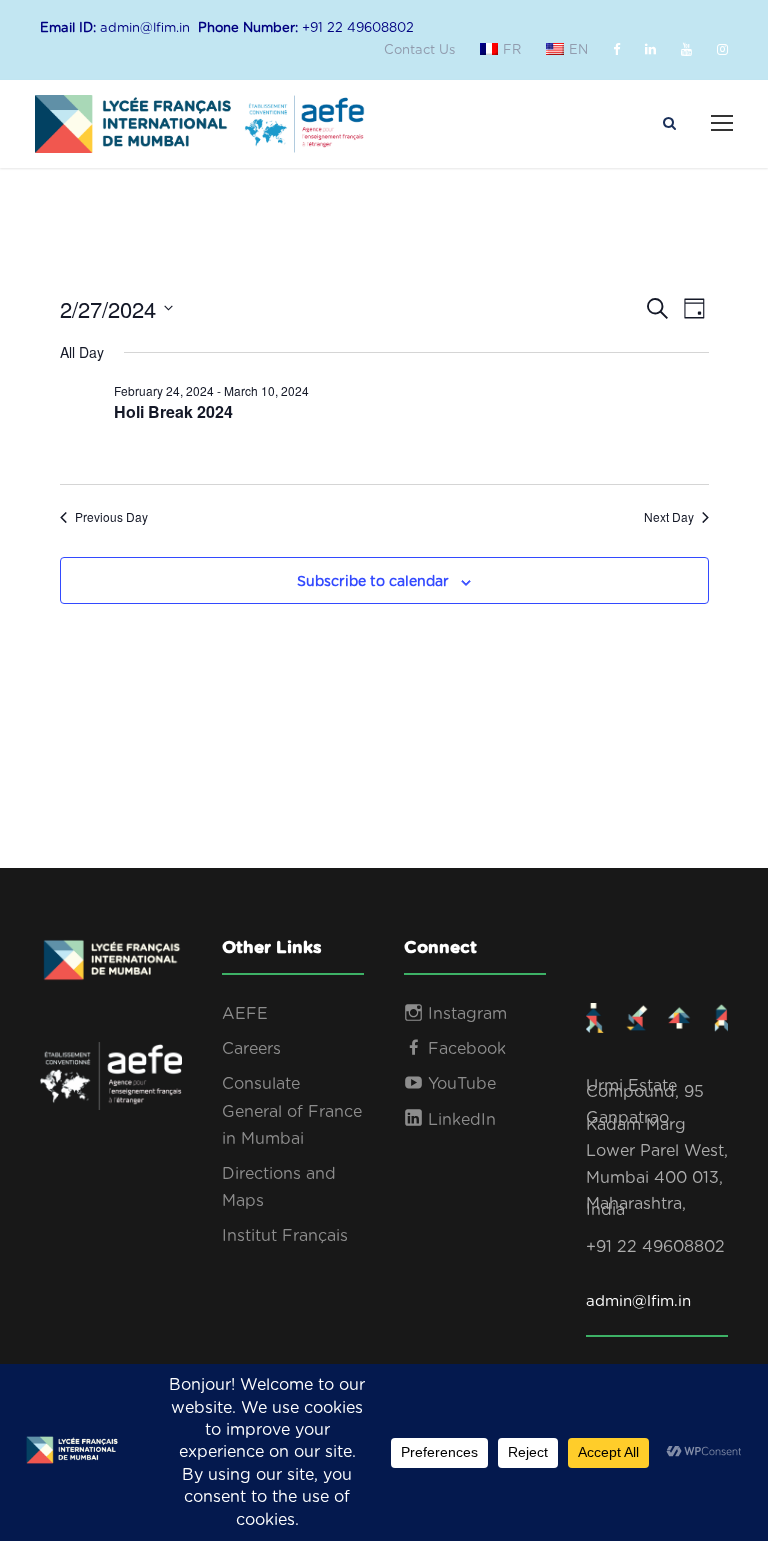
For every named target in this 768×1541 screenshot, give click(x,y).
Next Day (669, 517)
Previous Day (111, 517)
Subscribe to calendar (373, 582)
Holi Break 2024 (173, 411)
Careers (251, 1049)
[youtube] (686, 50)
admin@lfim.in (638, 1301)
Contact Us (419, 50)
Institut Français (285, 1236)
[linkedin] (650, 50)
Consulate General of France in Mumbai (292, 1111)
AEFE (245, 1014)
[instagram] (722, 50)
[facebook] (616, 50)
